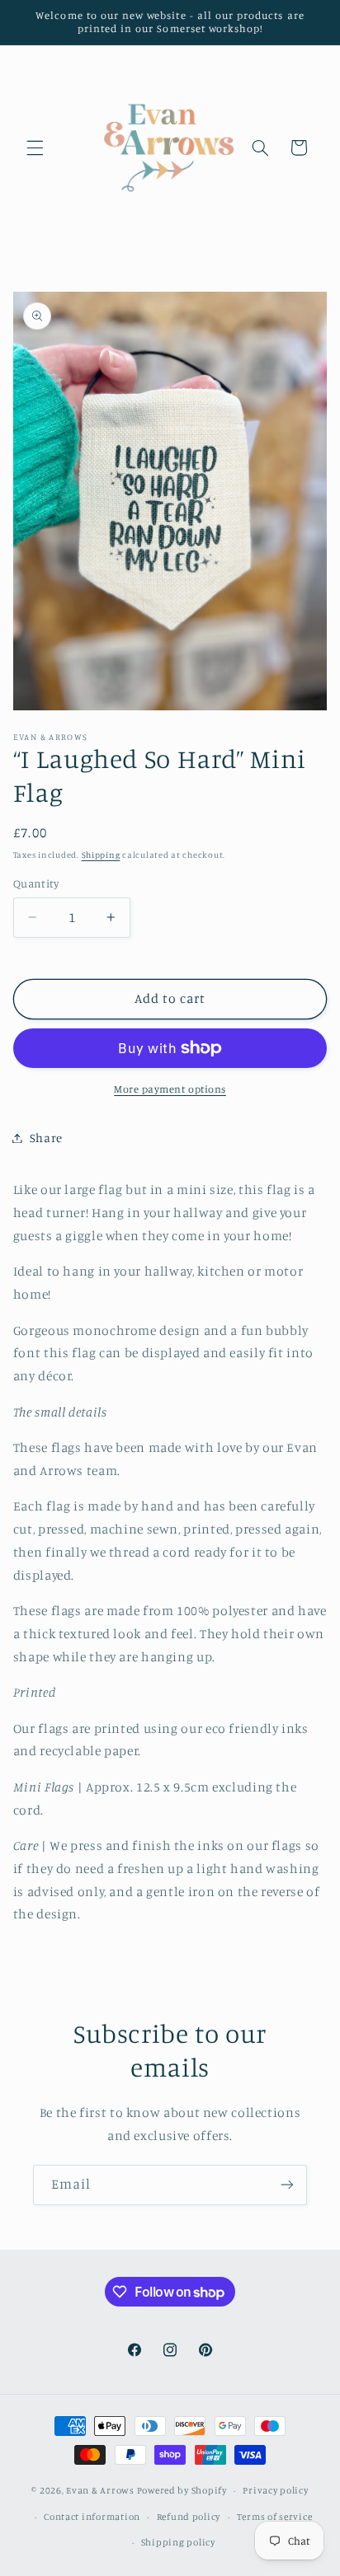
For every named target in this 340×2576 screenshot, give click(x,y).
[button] (35, 148)
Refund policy (189, 2517)
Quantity (36, 883)
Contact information (92, 2517)
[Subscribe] (287, 2185)
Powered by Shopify (182, 2490)
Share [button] (46, 1138)
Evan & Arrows (100, 2490)
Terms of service (275, 2517)
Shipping (101, 855)
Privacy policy (275, 2490)
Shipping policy (178, 2542)
